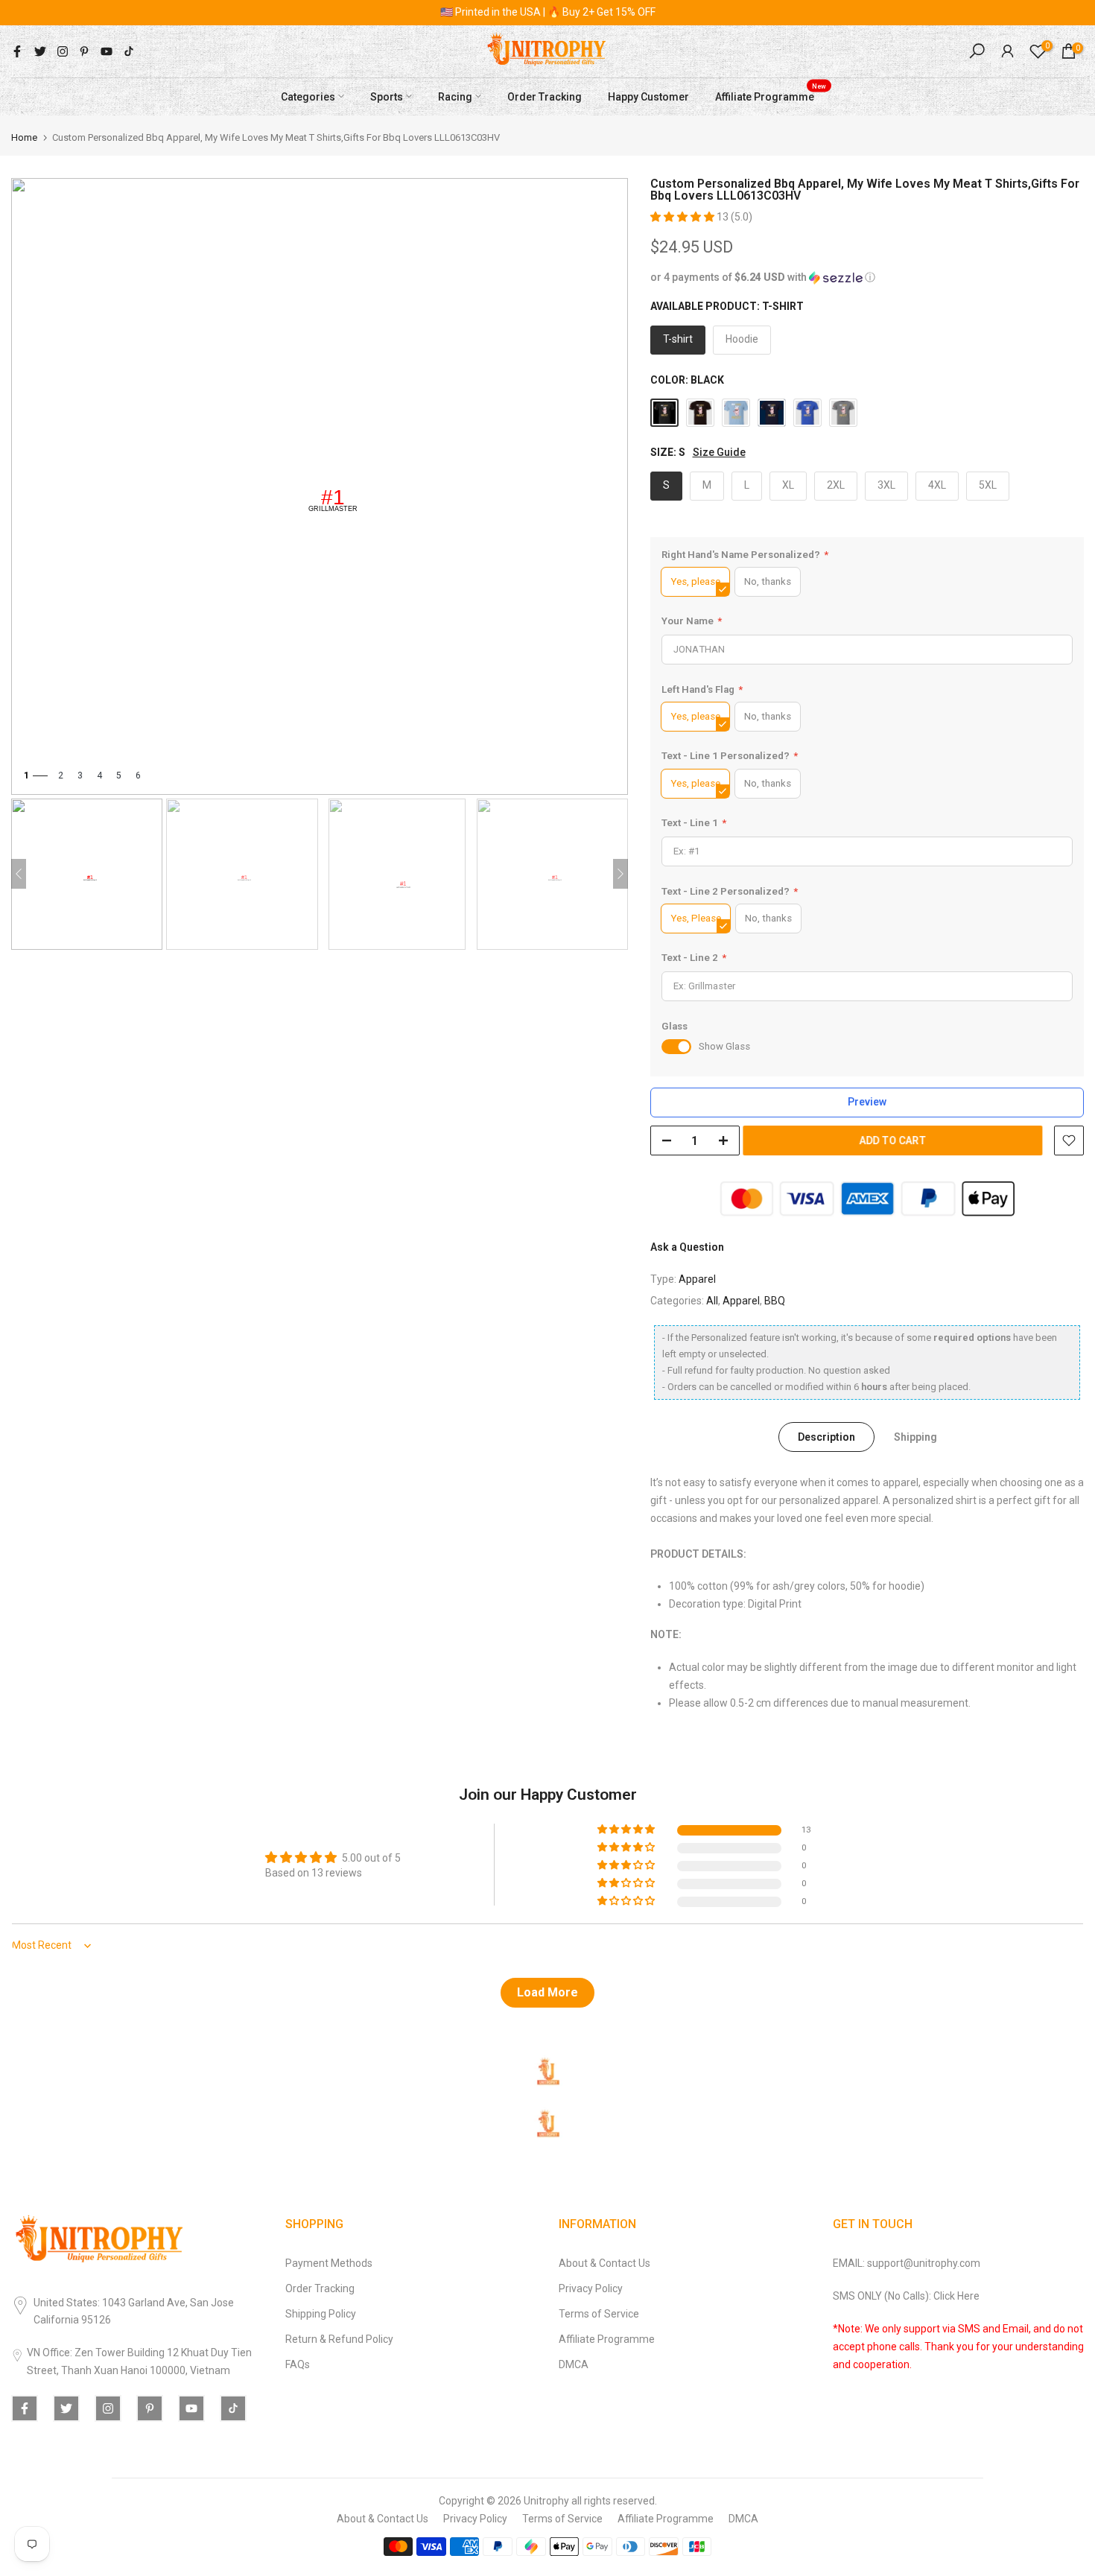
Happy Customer (648, 96)
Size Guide (719, 452)
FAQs (298, 2364)
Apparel (697, 1279)
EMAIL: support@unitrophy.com (907, 2263)
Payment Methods (329, 2263)
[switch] (676, 1047)
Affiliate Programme (771, 95)
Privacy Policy (591, 2288)
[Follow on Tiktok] (129, 51)
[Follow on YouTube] (107, 51)
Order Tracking (545, 96)
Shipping (915, 1437)
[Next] (620, 874)
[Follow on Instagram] (63, 51)
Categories (308, 96)
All (712, 1301)
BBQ (775, 1301)
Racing (455, 96)
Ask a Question (687, 1247)
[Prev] (19, 874)
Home (24, 137)
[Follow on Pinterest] (84, 51)
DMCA (574, 2364)
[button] (683, 217)
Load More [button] (547, 1992)
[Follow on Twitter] (40, 51)
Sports (387, 96)
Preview (867, 1102)
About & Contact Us (604, 2263)
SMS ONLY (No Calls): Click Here (906, 2296)
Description (826, 1437)
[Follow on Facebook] (17, 51)
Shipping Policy (321, 2314)
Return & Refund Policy (339, 2339)
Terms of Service (599, 2314)
